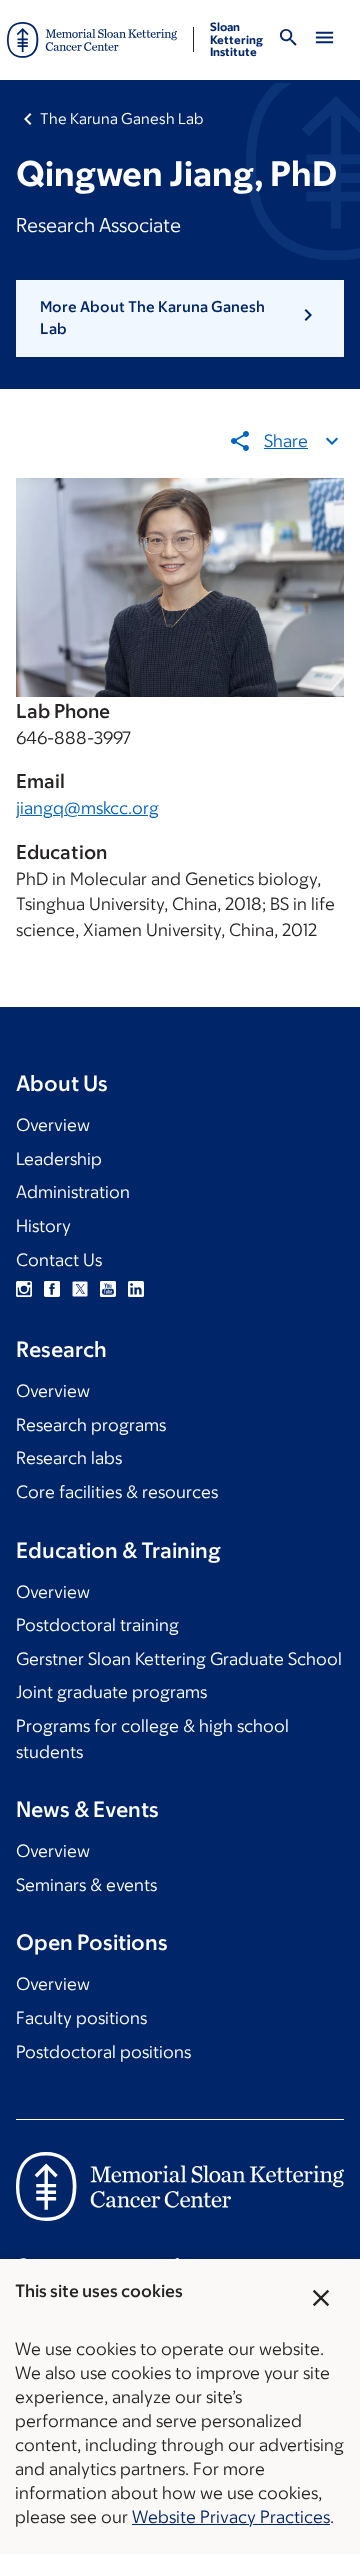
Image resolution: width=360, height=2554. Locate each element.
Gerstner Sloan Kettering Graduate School (179, 1659)
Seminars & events (86, 1885)
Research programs (91, 1425)
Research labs (69, 1458)
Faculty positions (81, 2018)
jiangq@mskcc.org (87, 808)
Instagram (24, 1289)
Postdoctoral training (97, 1625)
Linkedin (136, 1289)
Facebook (52, 1289)
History (43, 1226)
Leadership (59, 1159)
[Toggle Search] (288, 40)
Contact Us (59, 1260)
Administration (73, 1192)
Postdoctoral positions (103, 2052)
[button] (180, 318)
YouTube (108, 1289)
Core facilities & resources (117, 1492)
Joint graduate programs (111, 1692)
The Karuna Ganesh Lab (121, 118)
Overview (53, 1125)
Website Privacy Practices (231, 2517)
